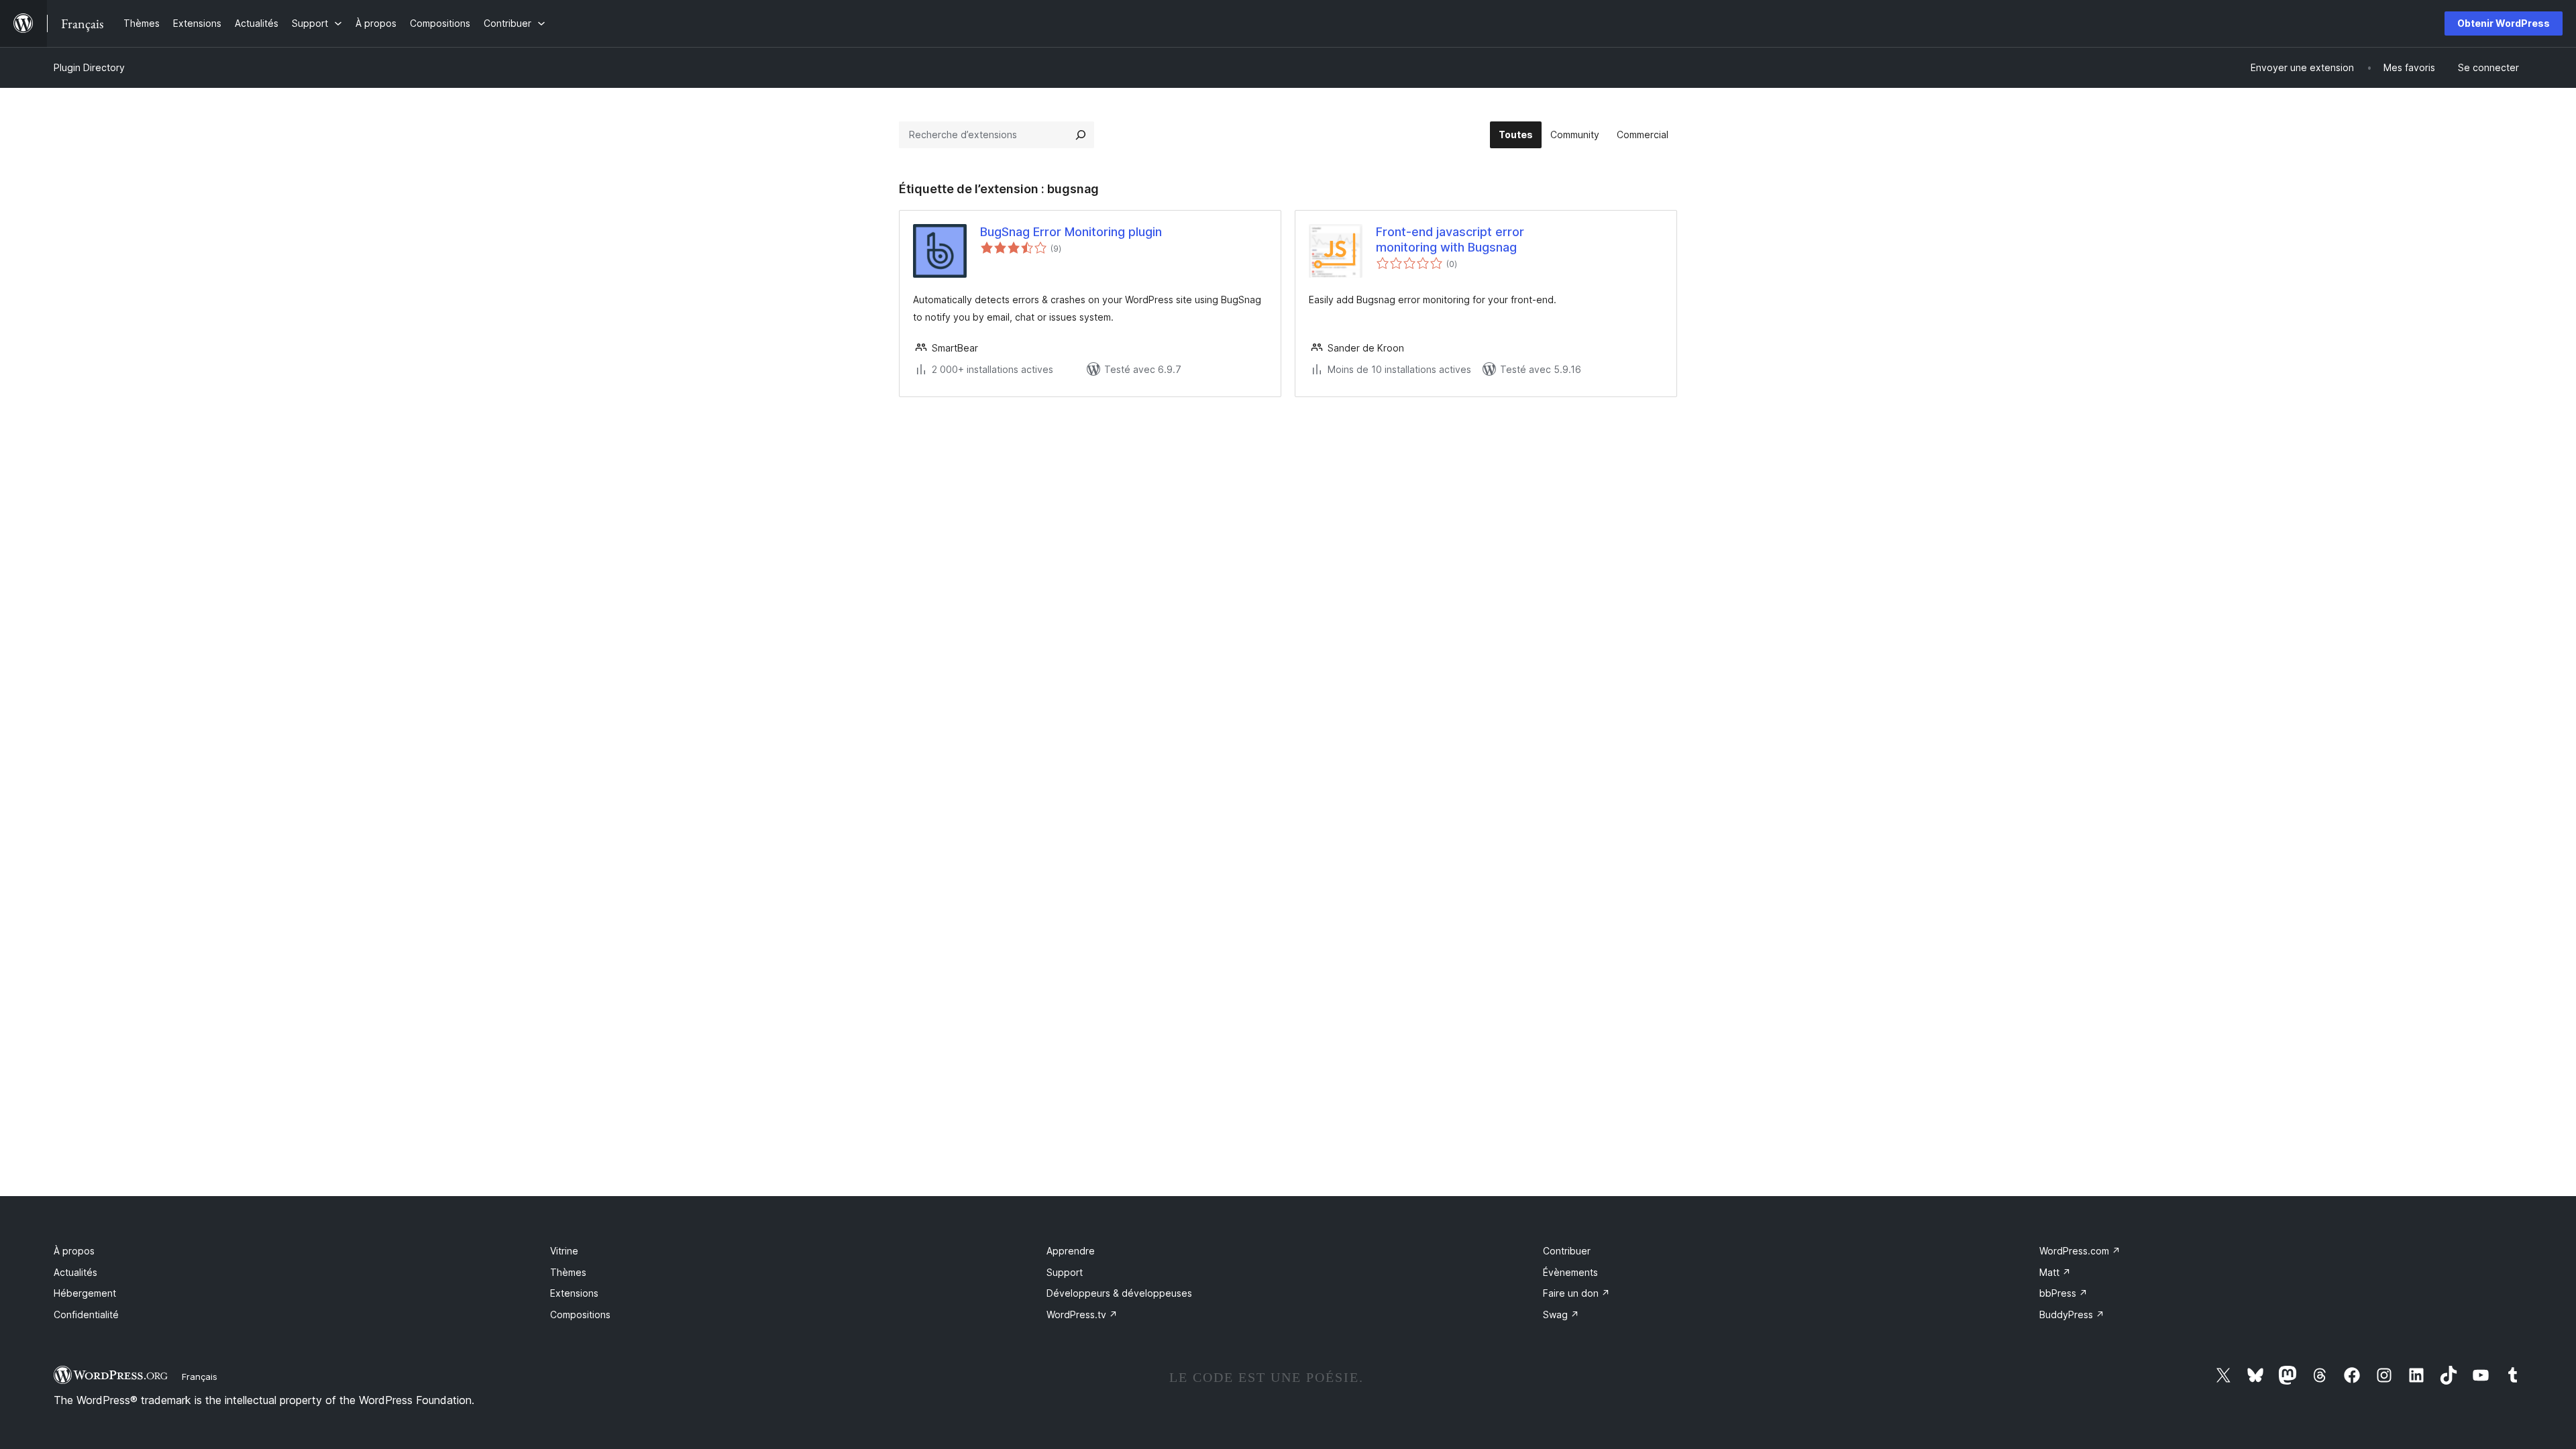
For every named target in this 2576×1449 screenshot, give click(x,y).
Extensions (574, 1293)
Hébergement (85, 1293)
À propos (74, 1251)
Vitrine (564, 1251)
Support (1065, 1272)
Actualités (75, 1272)
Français (200, 1377)
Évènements (1570, 1272)
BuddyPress (2072, 1314)
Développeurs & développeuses (1119, 1293)
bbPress (2063, 1293)
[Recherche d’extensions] (1081, 135)
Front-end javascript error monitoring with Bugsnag (1450, 239)
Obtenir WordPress (2504, 23)
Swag (1561, 1314)
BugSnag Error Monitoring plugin (1071, 232)
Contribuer (1567, 1251)
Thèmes (568, 1272)
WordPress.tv (1082, 1314)
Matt (2055, 1272)
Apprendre (1071, 1251)
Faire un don (1576, 1293)
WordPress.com (2080, 1251)
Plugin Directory (89, 67)
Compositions (580, 1314)
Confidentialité (86, 1314)
